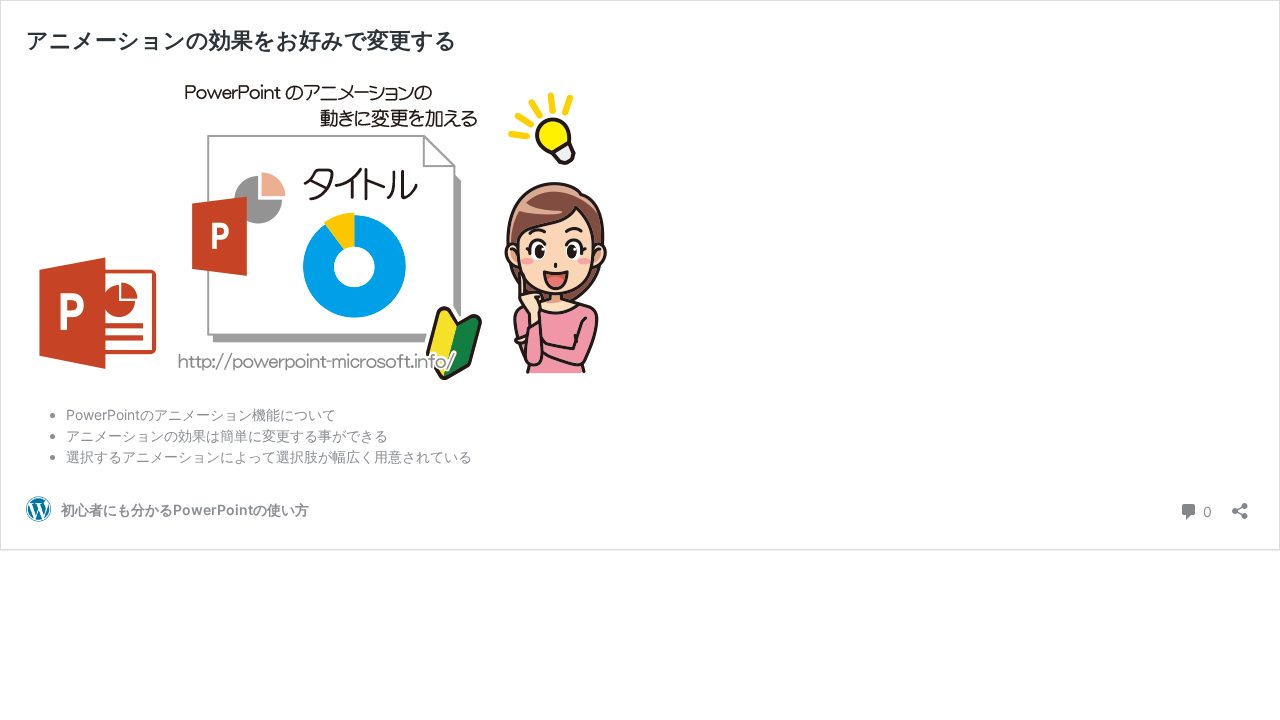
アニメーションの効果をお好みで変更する (241, 40)
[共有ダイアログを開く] (1240, 504)
